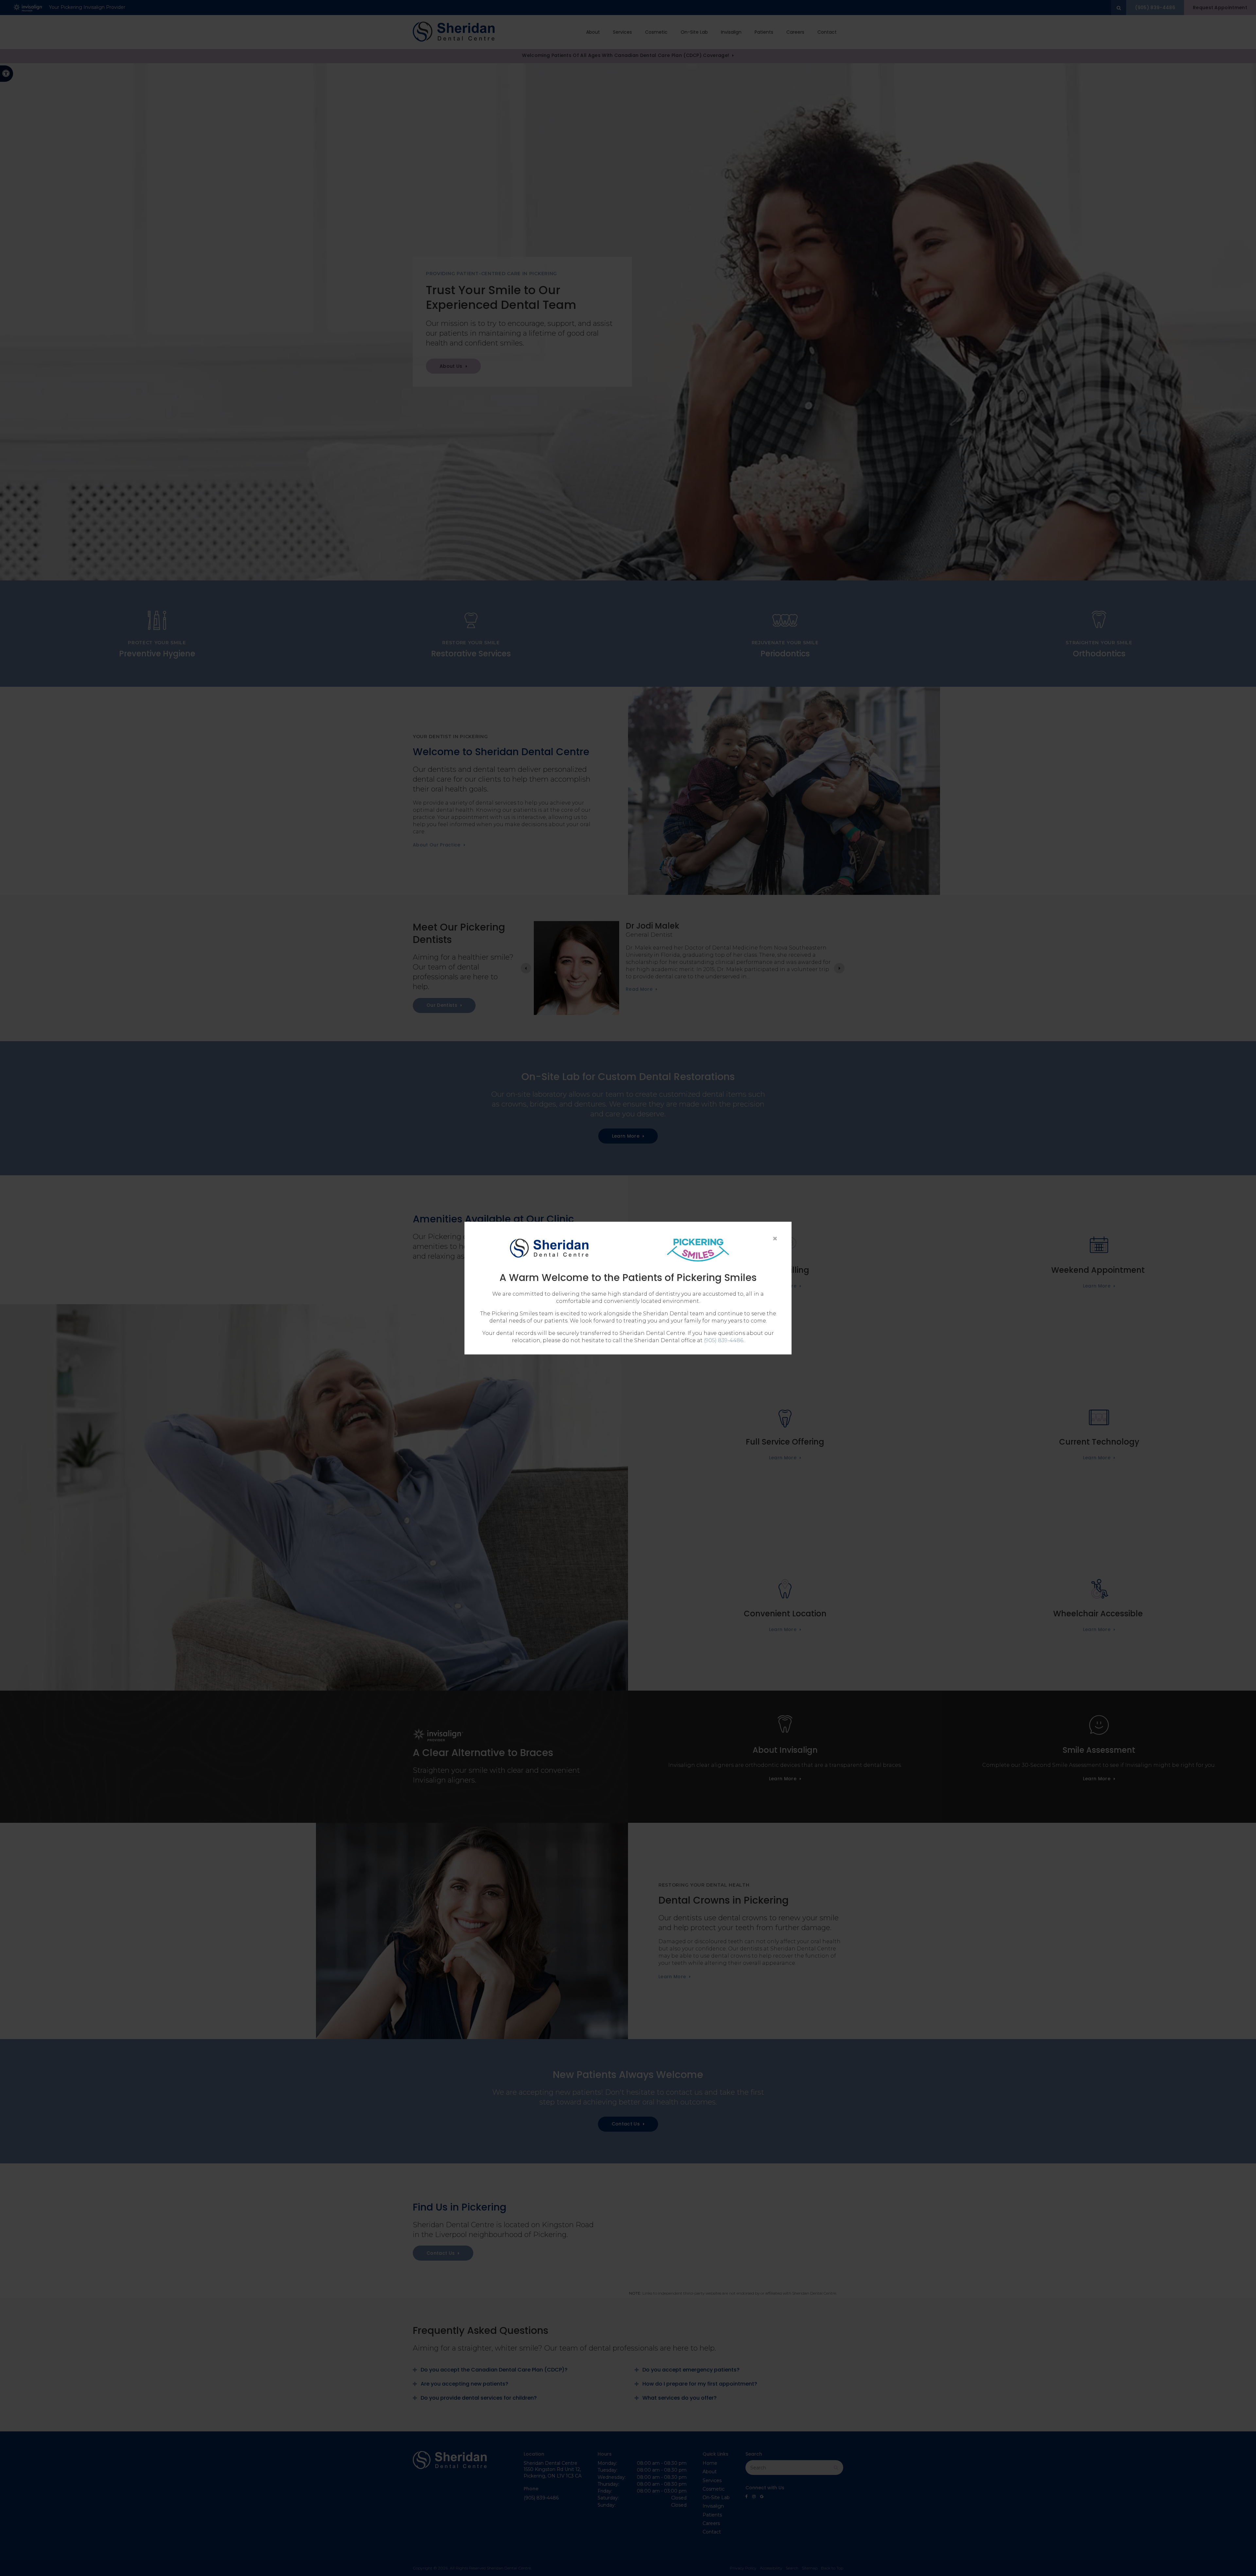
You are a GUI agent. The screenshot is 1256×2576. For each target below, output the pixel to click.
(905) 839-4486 (724, 1340)
